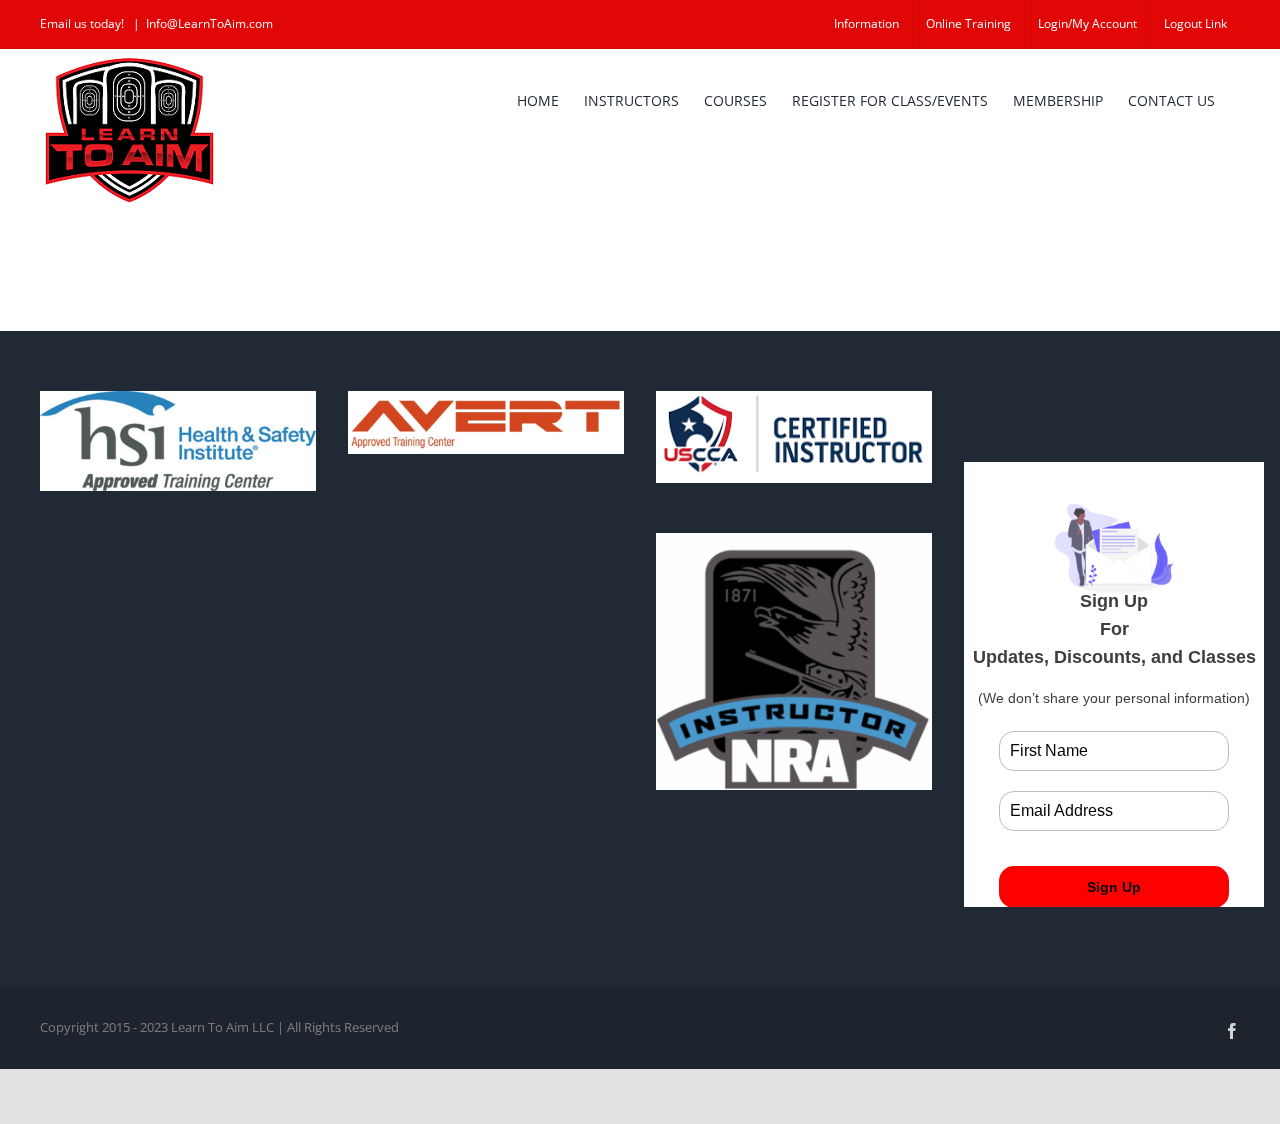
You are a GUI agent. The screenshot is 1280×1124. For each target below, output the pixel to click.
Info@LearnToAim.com (209, 23)
